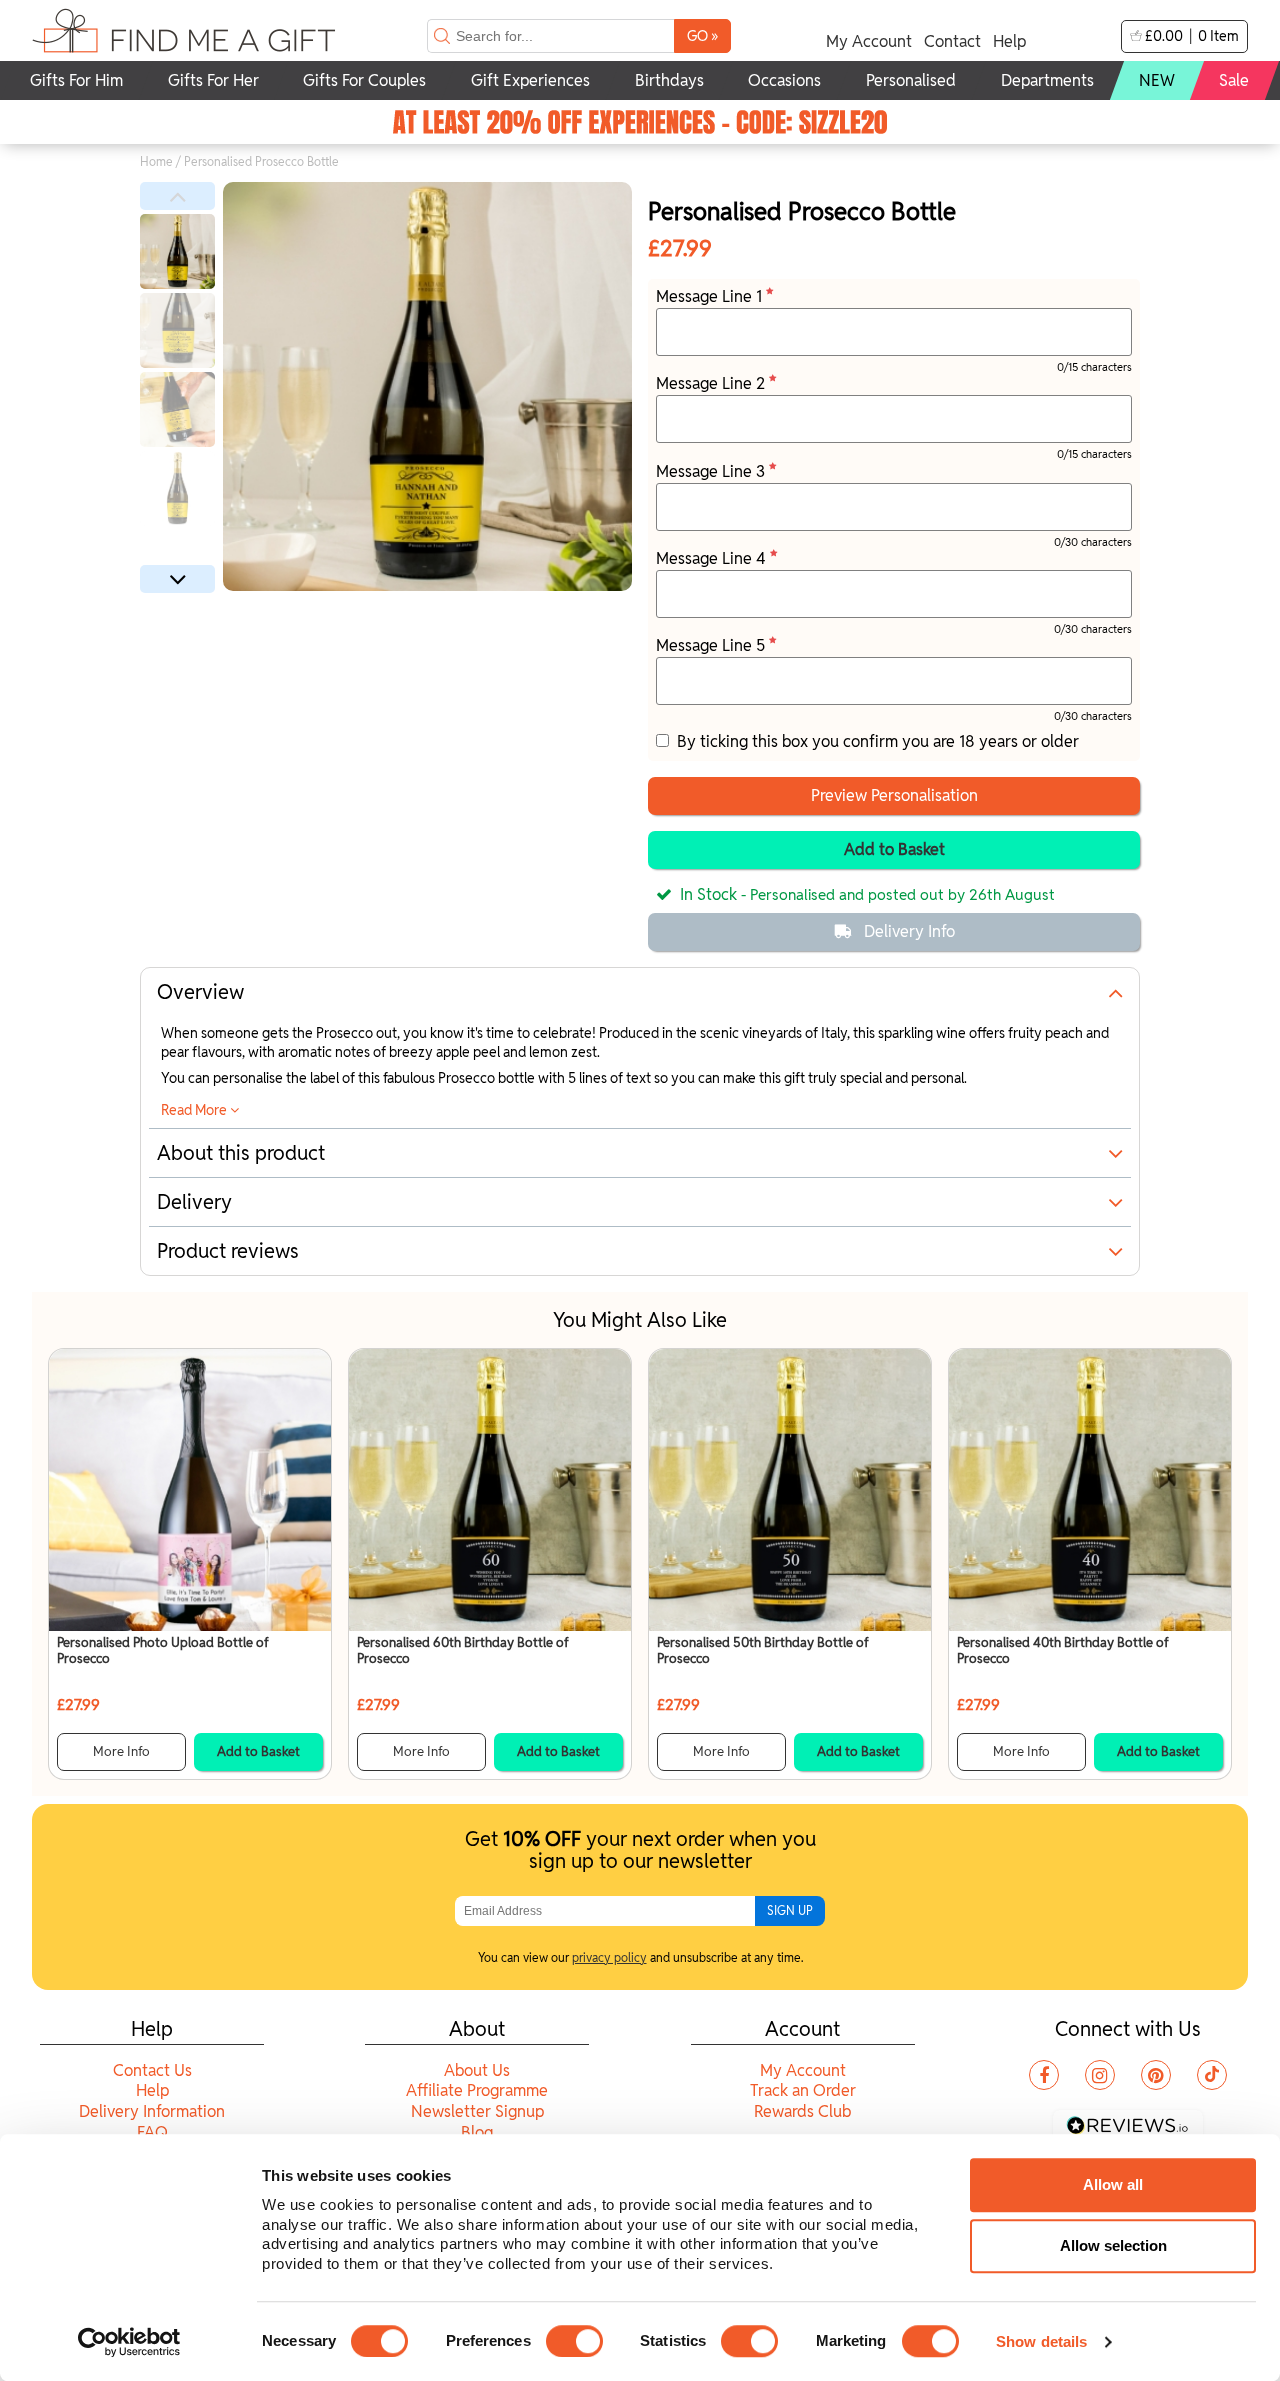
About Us (477, 2070)
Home (156, 161)
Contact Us (152, 2070)
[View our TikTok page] (1212, 2075)
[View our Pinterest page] (1156, 2075)
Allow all (1113, 2184)
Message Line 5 (712, 645)
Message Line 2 (712, 383)
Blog (477, 2132)
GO (702, 35)
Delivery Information (152, 2111)
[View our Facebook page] (1044, 2075)
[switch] (574, 2341)
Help (1009, 41)
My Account (869, 41)
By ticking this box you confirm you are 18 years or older (874, 741)
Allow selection (1113, 2245)
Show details (1041, 2341)
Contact (952, 41)
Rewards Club (802, 2111)
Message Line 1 (711, 296)
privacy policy (609, 1957)
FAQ (152, 2132)
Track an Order (803, 2090)
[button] (177, 196)
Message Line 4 (713, 558)
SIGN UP (790, 1910)
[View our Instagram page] (1100, 2075)
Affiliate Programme (477, 2090)
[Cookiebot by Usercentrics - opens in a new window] (129, 2342)
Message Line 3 (712, 471)
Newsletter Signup (477, 2111)
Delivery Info (909, 931)
